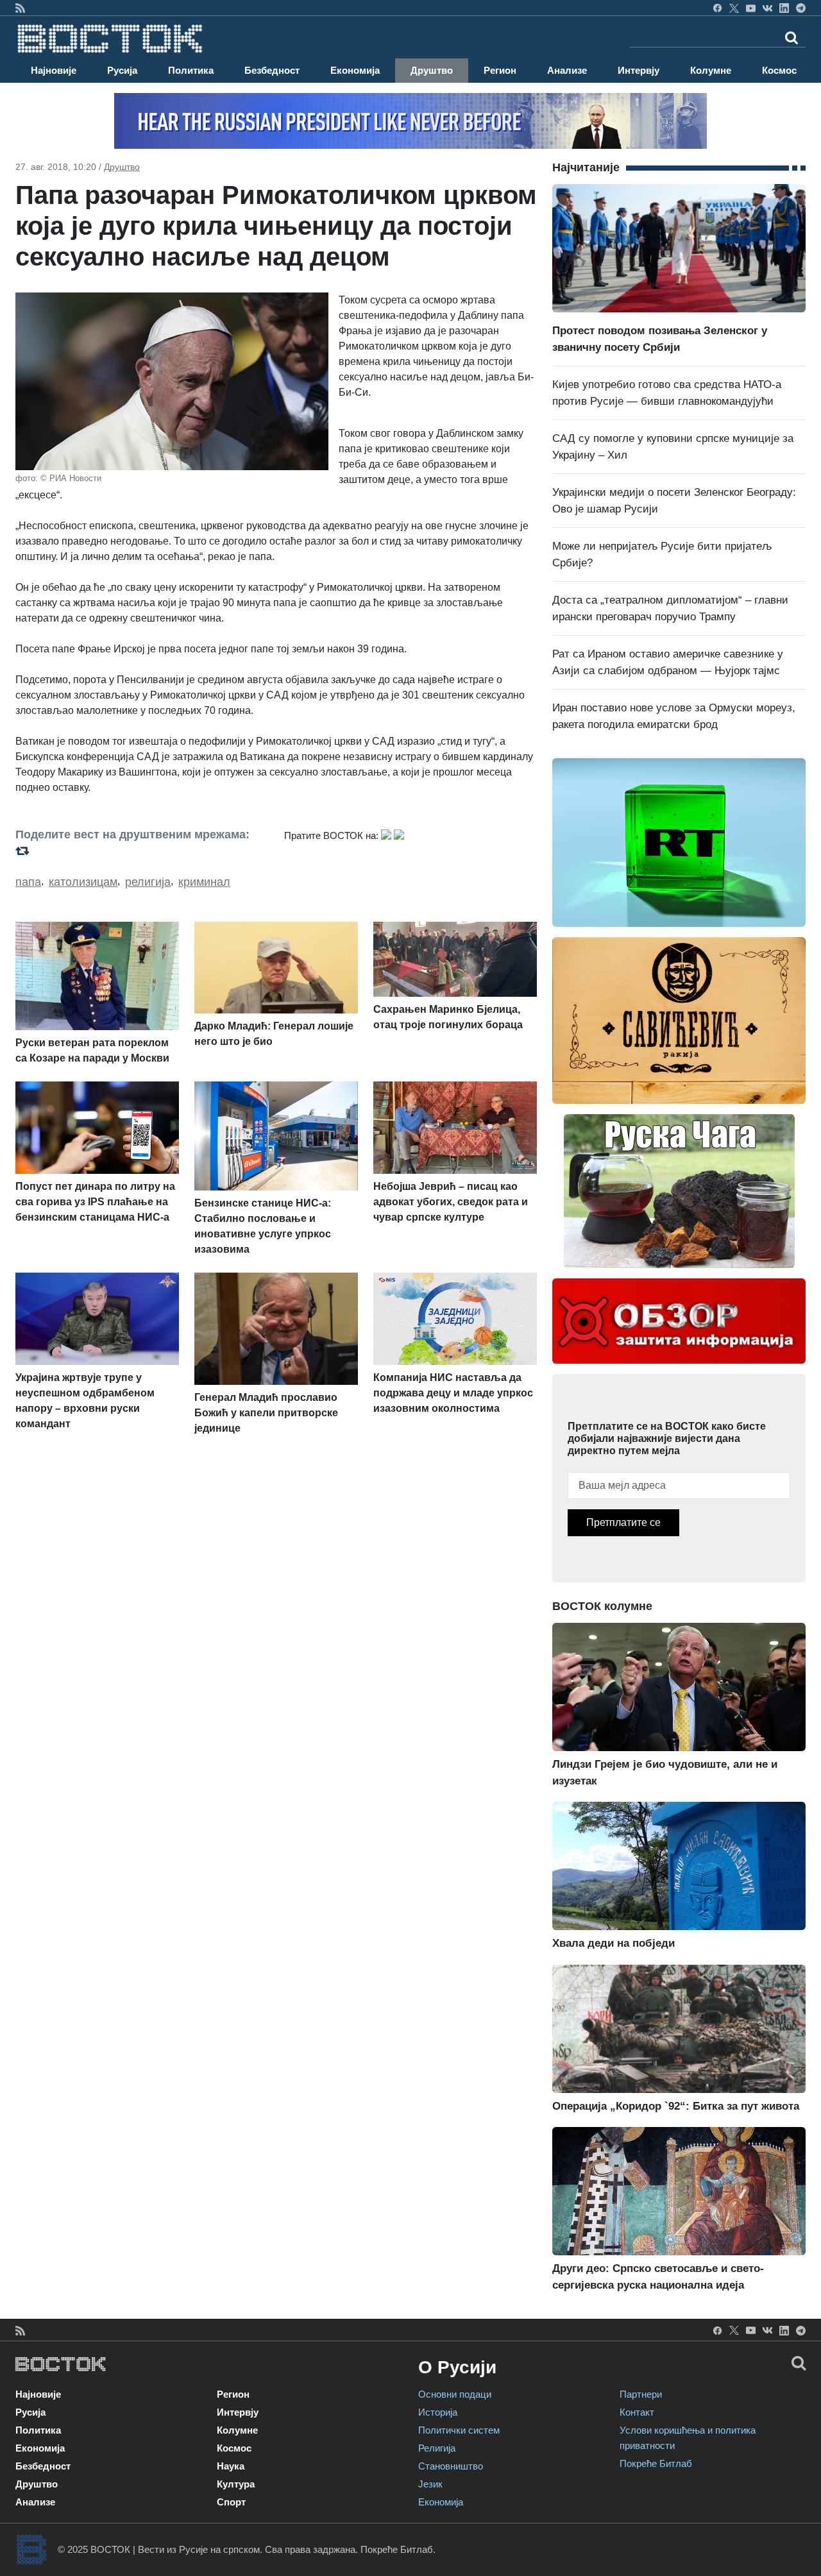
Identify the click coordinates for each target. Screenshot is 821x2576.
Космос (779, 70)
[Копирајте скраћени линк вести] (142, 851)
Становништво (451, 2466)
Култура (236, 2484)
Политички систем (459, 2430)
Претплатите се (623, 1522)
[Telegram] (801, 8)
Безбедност (272, 70)
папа (28, 882)
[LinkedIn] (784, 8)
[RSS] (20, 8)
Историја (438, 2412)
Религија (437, 2448)
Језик (430, 2484)
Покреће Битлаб (656, 2463)
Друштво (432, 70)
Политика (191, 70)
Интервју (639, 70)
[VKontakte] (767, 8)
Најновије (54, 70)
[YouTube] (751, 8)
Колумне (711, 70)
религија (148, 882)
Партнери (641, 2394)
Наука (231, 2466)
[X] (734, 8)
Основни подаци (455, 2394)
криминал (204, 882)
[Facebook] (717, 8)
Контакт (637, 2412)
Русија (122, 70)
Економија (355, 70)
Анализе (567, 70)
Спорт (231, 2502)
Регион (500, 70)
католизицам (83, 882)
